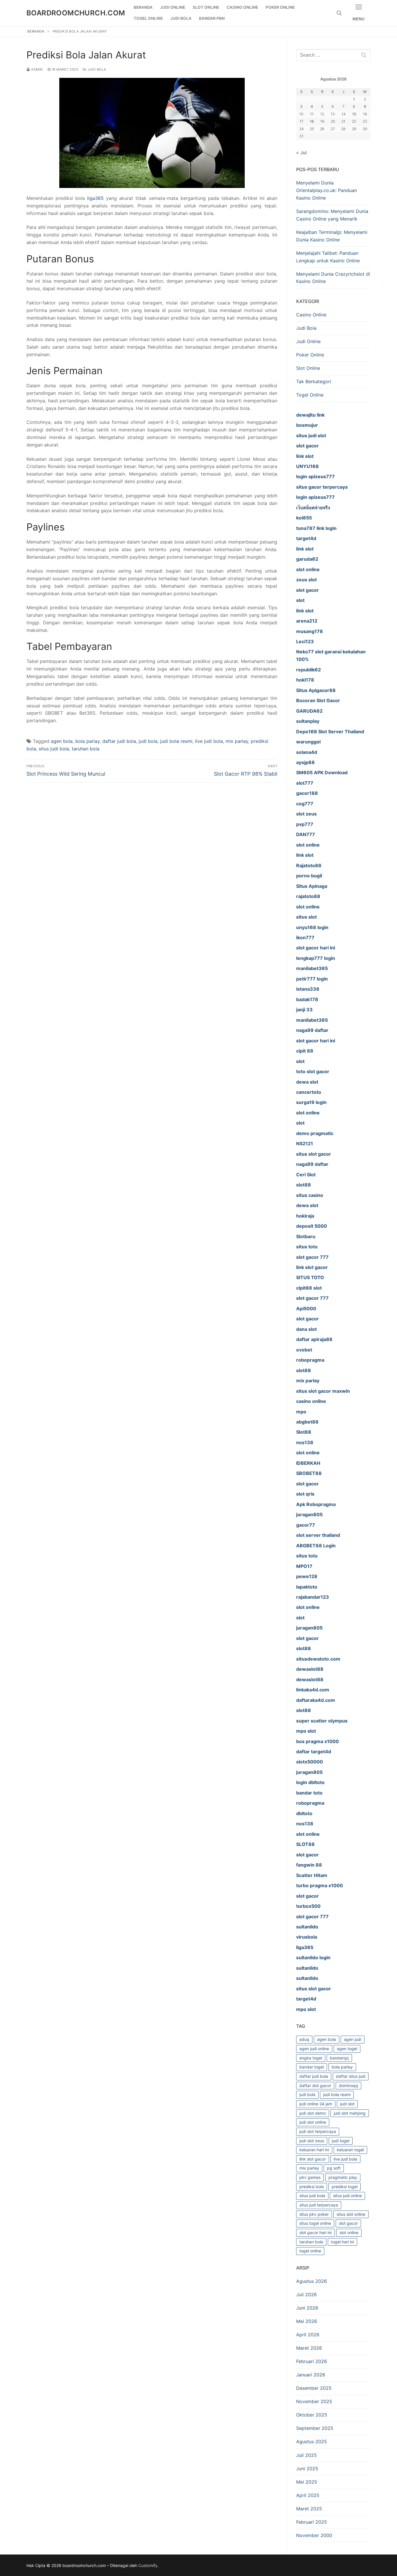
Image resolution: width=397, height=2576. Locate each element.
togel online (310, 2251)
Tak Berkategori (314, 381)
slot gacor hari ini (315, 2232)
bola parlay (87, 741)
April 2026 (308, 2335)
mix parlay (237, 741)
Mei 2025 (307, 2482)
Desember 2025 (314, 2388)
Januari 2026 (311, 2375)
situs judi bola (54, 749)
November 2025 (314, 2401)
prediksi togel (345, 2187)
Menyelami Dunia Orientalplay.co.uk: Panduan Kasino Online (327, 190)
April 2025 (308, 2495)
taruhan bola (86, 749)
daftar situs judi (351, 2076)
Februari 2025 (312, 2522)
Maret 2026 (309, 2348)
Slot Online (308, 368)
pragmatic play (343, 2177)
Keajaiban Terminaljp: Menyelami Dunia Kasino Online (332, 236)
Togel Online (310, 395)
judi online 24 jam (316, 2104)
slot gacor (348, 2223)
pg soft (334, 2168)
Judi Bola (96, 69)
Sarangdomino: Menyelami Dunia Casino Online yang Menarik (332, 215)
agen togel (347, 2049)
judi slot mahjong (350, 2113)
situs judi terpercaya (319, 2205)
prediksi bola (312, 2187)
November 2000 (314, 2535)
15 (354, 114)
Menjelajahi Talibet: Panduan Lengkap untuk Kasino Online (328, 257)
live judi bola (209, 741)
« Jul (301, 153)
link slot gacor (313, 2159)
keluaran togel (350, 2150)
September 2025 (315, 2428)
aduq (304, 2039)
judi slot (347, 2104)
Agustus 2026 (312, 2281)
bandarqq (339, 2058)
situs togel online (315, 2223)
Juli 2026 (306, 2294)
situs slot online (351, 2214)
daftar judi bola (119, 741)
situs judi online (347, 2196)
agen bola (62, 741)
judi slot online (313, 2122)
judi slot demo (313, 2113)
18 (312, 121)
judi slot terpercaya (318, 2131)
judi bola (148, 741)
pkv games (310, 2177)
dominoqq (348, 2085)
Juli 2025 (306, 2455)
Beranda (36, 31)
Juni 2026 (307, 2308)
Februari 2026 (312, 2361)
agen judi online (314, 2049)
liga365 (95, 198)
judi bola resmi (176, 741)
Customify (148, 2565)
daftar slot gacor (315, 2085)
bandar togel (312, 2067)
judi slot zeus (312, 2141)
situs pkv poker (314, 2214)
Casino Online (311, 315)
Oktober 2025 (312, 2415)
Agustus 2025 (312, 2441)
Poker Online (310, 355)
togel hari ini (343, 2242)
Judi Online (308, 341)
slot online (349, 2232)
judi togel (341, 2141)
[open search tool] (339, 13)
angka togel (311, 2058)
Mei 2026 (307, 2321)
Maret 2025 (309, 2509)
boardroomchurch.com (76, 13)
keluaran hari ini (314, 2150)
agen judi (353, 2039)
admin (37, 69)
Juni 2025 (307, 2469)
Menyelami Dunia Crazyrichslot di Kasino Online (333, 278)
